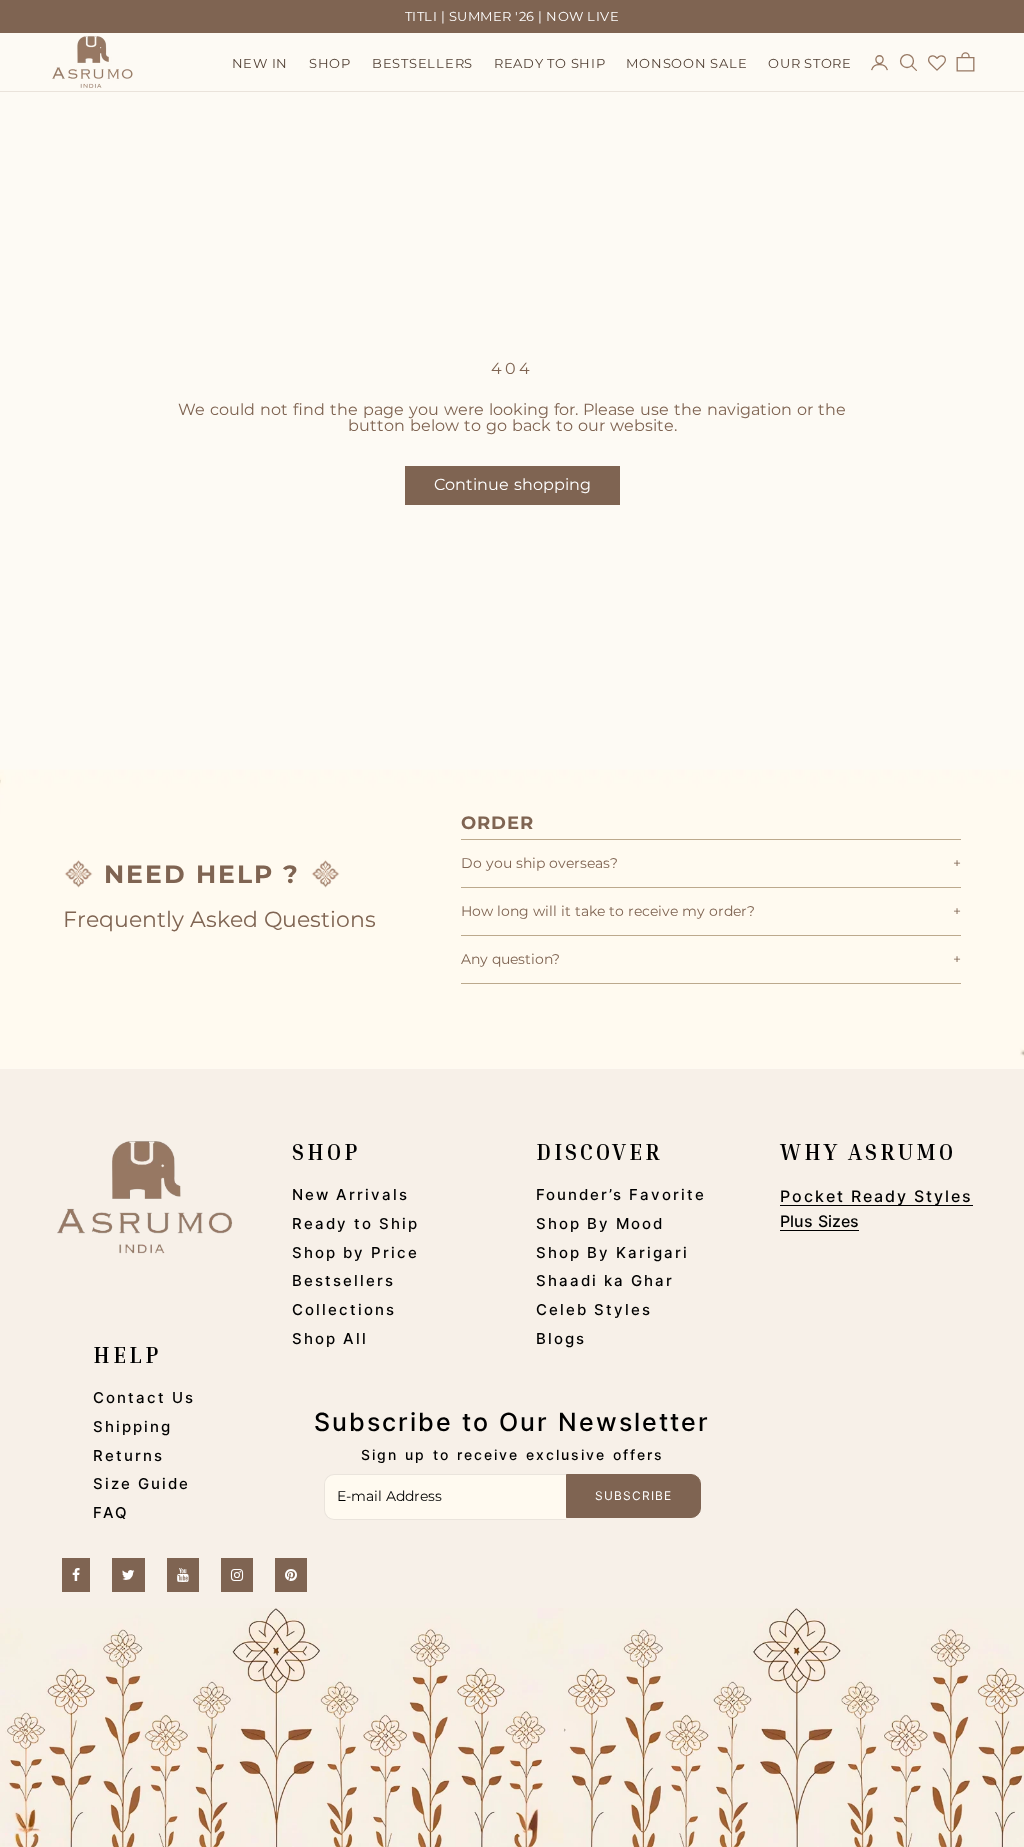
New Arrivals (350, 1194)
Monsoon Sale (686, 63)
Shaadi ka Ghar (605, 1280)
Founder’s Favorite (621, 1194)
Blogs (561, 1338)
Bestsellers (422, 63)
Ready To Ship (550, 63)
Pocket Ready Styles (876, 1196)
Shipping (132, 1426)
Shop (330, 63)
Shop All (330, 1338)
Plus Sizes (819, 1221)
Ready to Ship (355, 1223)
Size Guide (141, 1483)
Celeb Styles (594, 1309)
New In (260, 63)
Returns (128, 1455)
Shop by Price (355, 1252)
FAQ (111, 1512)
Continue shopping (512, 484)
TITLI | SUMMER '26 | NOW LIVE (512, 16)
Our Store (810, 63)
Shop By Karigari (612, 1252)
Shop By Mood (600, 1223)
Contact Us (144, 1397)
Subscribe (633, 1495)
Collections (344, 1309)
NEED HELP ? (202, 874)
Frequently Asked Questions (219, 919)
